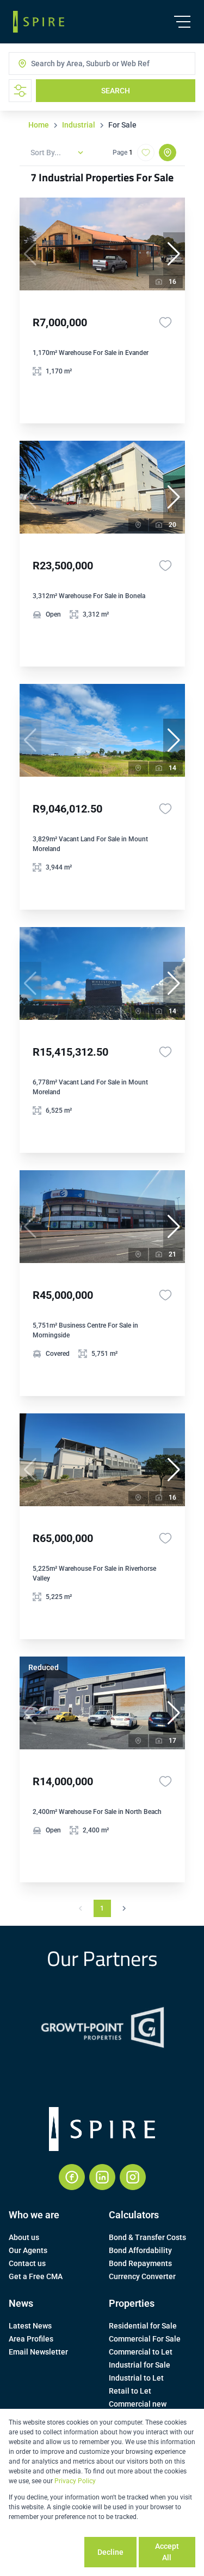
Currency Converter (142, 2276)
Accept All (167, 2552)
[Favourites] (165, 322)
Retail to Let (130, 2391)
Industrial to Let (136, 2378)
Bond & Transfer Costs (147, 2237)
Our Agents (28, 2250)
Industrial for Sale (140, 2365)
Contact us (27, 2263)
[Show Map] (168, 153)
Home (39, 125)
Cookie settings (45, 2552)
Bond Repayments (140, 2263)
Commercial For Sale (145, 2339)
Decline (110, 2552)
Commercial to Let (141, 2352)
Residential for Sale (143, 2326)
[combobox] (75, 64)
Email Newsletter (38, 2352)
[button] (174, 254)
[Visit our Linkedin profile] (102, 2177)
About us (24, 2237)
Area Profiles (31, 2339)
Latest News (30, 2326)
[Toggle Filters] (20, 91)
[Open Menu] (182, 22)
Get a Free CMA (36, 2276)
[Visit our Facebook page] (72, 2177)
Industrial (79, 125)
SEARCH (116, 91)
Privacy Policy (75, 2481)
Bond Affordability (140, 2250)
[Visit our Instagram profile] (133, 2177)
